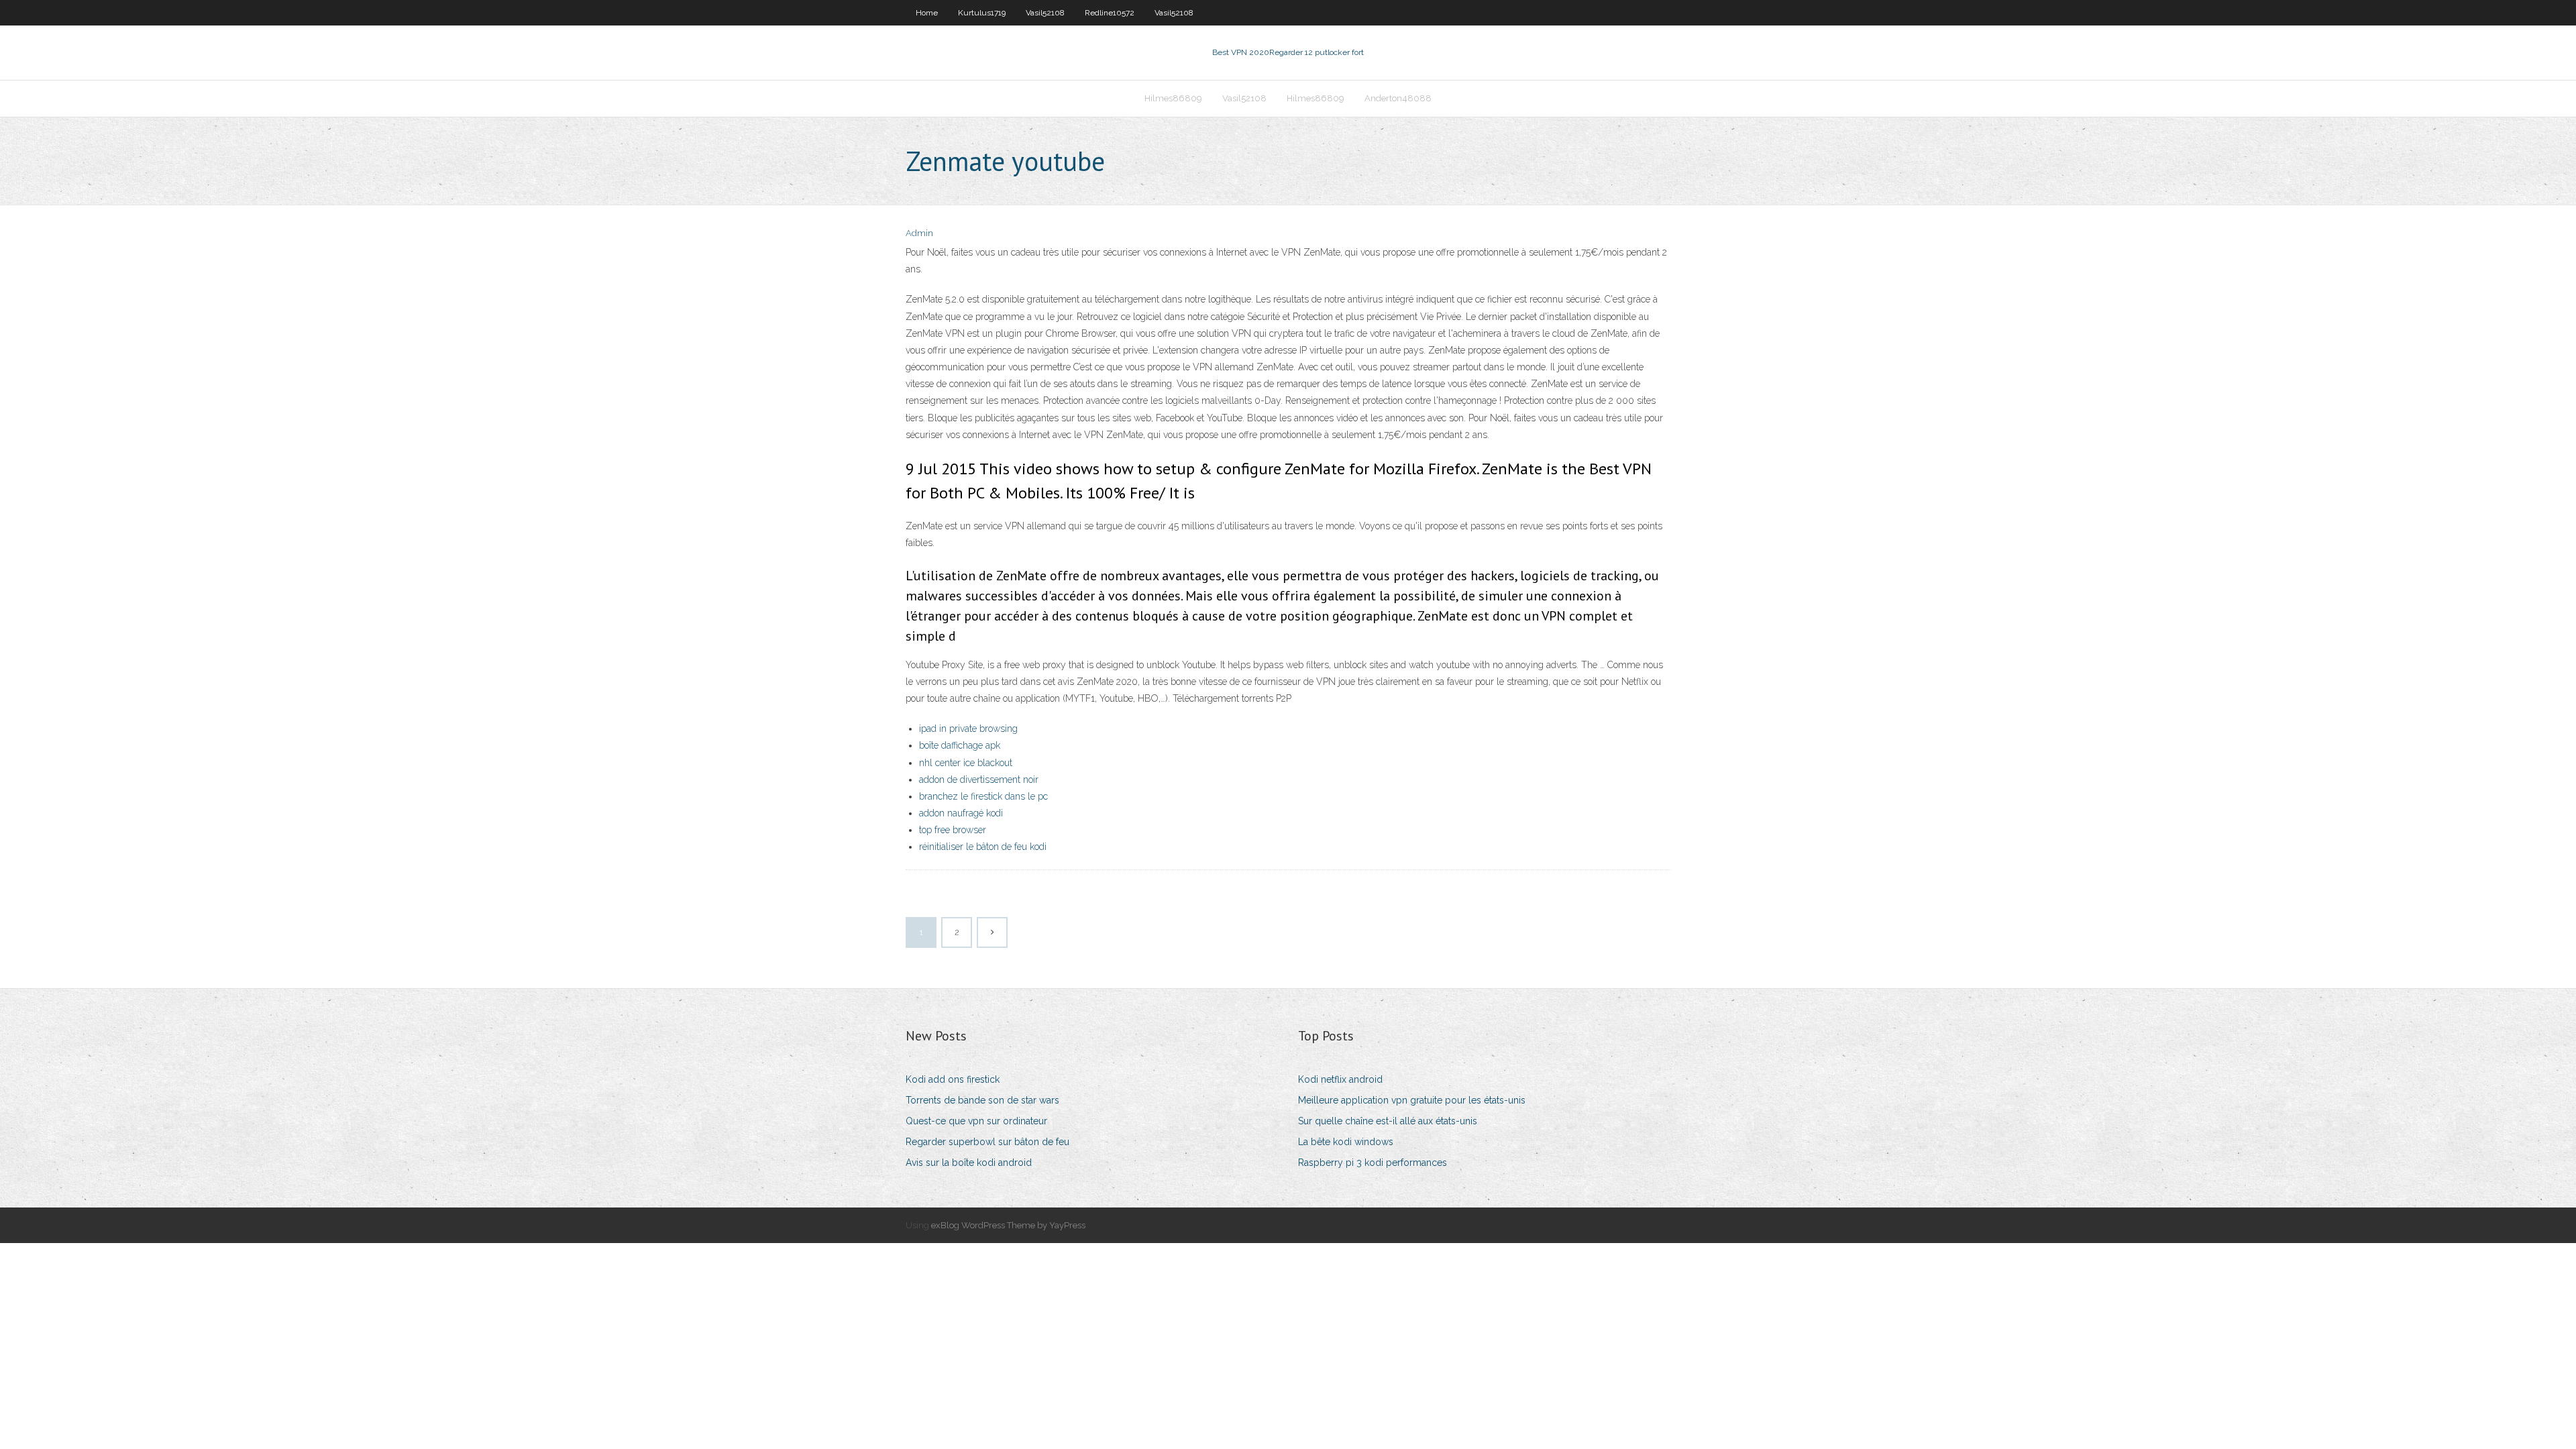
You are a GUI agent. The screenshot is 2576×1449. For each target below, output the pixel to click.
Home (927, 13)
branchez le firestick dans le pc (983, 796)
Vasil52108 (1045, 13)
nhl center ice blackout (966, 763)
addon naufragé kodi (961, 813)
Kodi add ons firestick (953, 1079)
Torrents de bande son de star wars (982, 1100)
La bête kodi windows (1346, 1142)
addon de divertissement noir (979, 780)
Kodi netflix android (1340, 1079)
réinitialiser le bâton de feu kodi (983, 847)
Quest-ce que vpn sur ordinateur (976, 1121)
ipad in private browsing (968, 729)
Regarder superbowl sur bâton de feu (987, 1142)
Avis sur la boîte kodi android (969, 1163)
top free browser (953, 830)
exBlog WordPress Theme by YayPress (1008, 1225)
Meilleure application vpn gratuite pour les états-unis (1412, 1100)
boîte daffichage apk (960, 745)
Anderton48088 (1398, 98)
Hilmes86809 (1173, 98)
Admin (919, 233)
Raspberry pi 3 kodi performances (1373, 1163)
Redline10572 (1110, 13)
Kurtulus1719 (982, 13)
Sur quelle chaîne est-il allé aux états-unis (1388, 1121)
